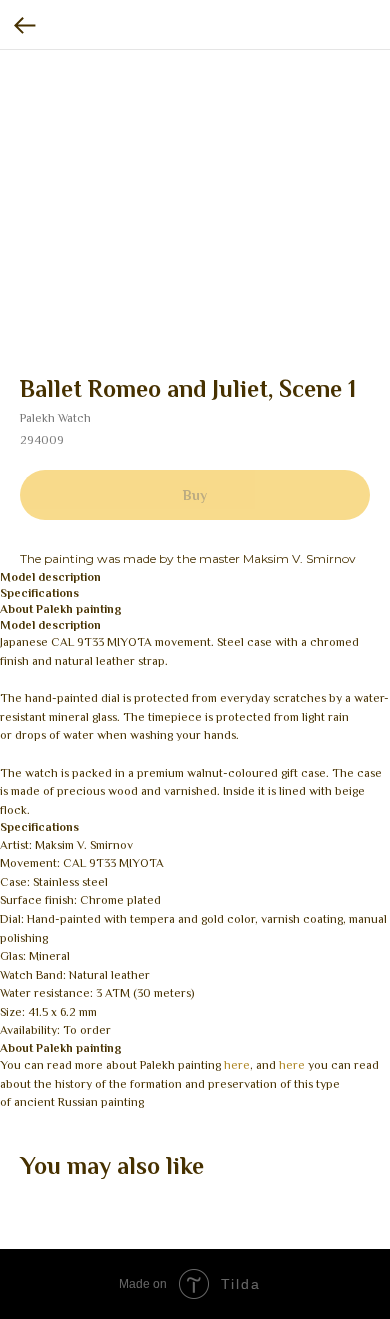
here (237, 1065)
